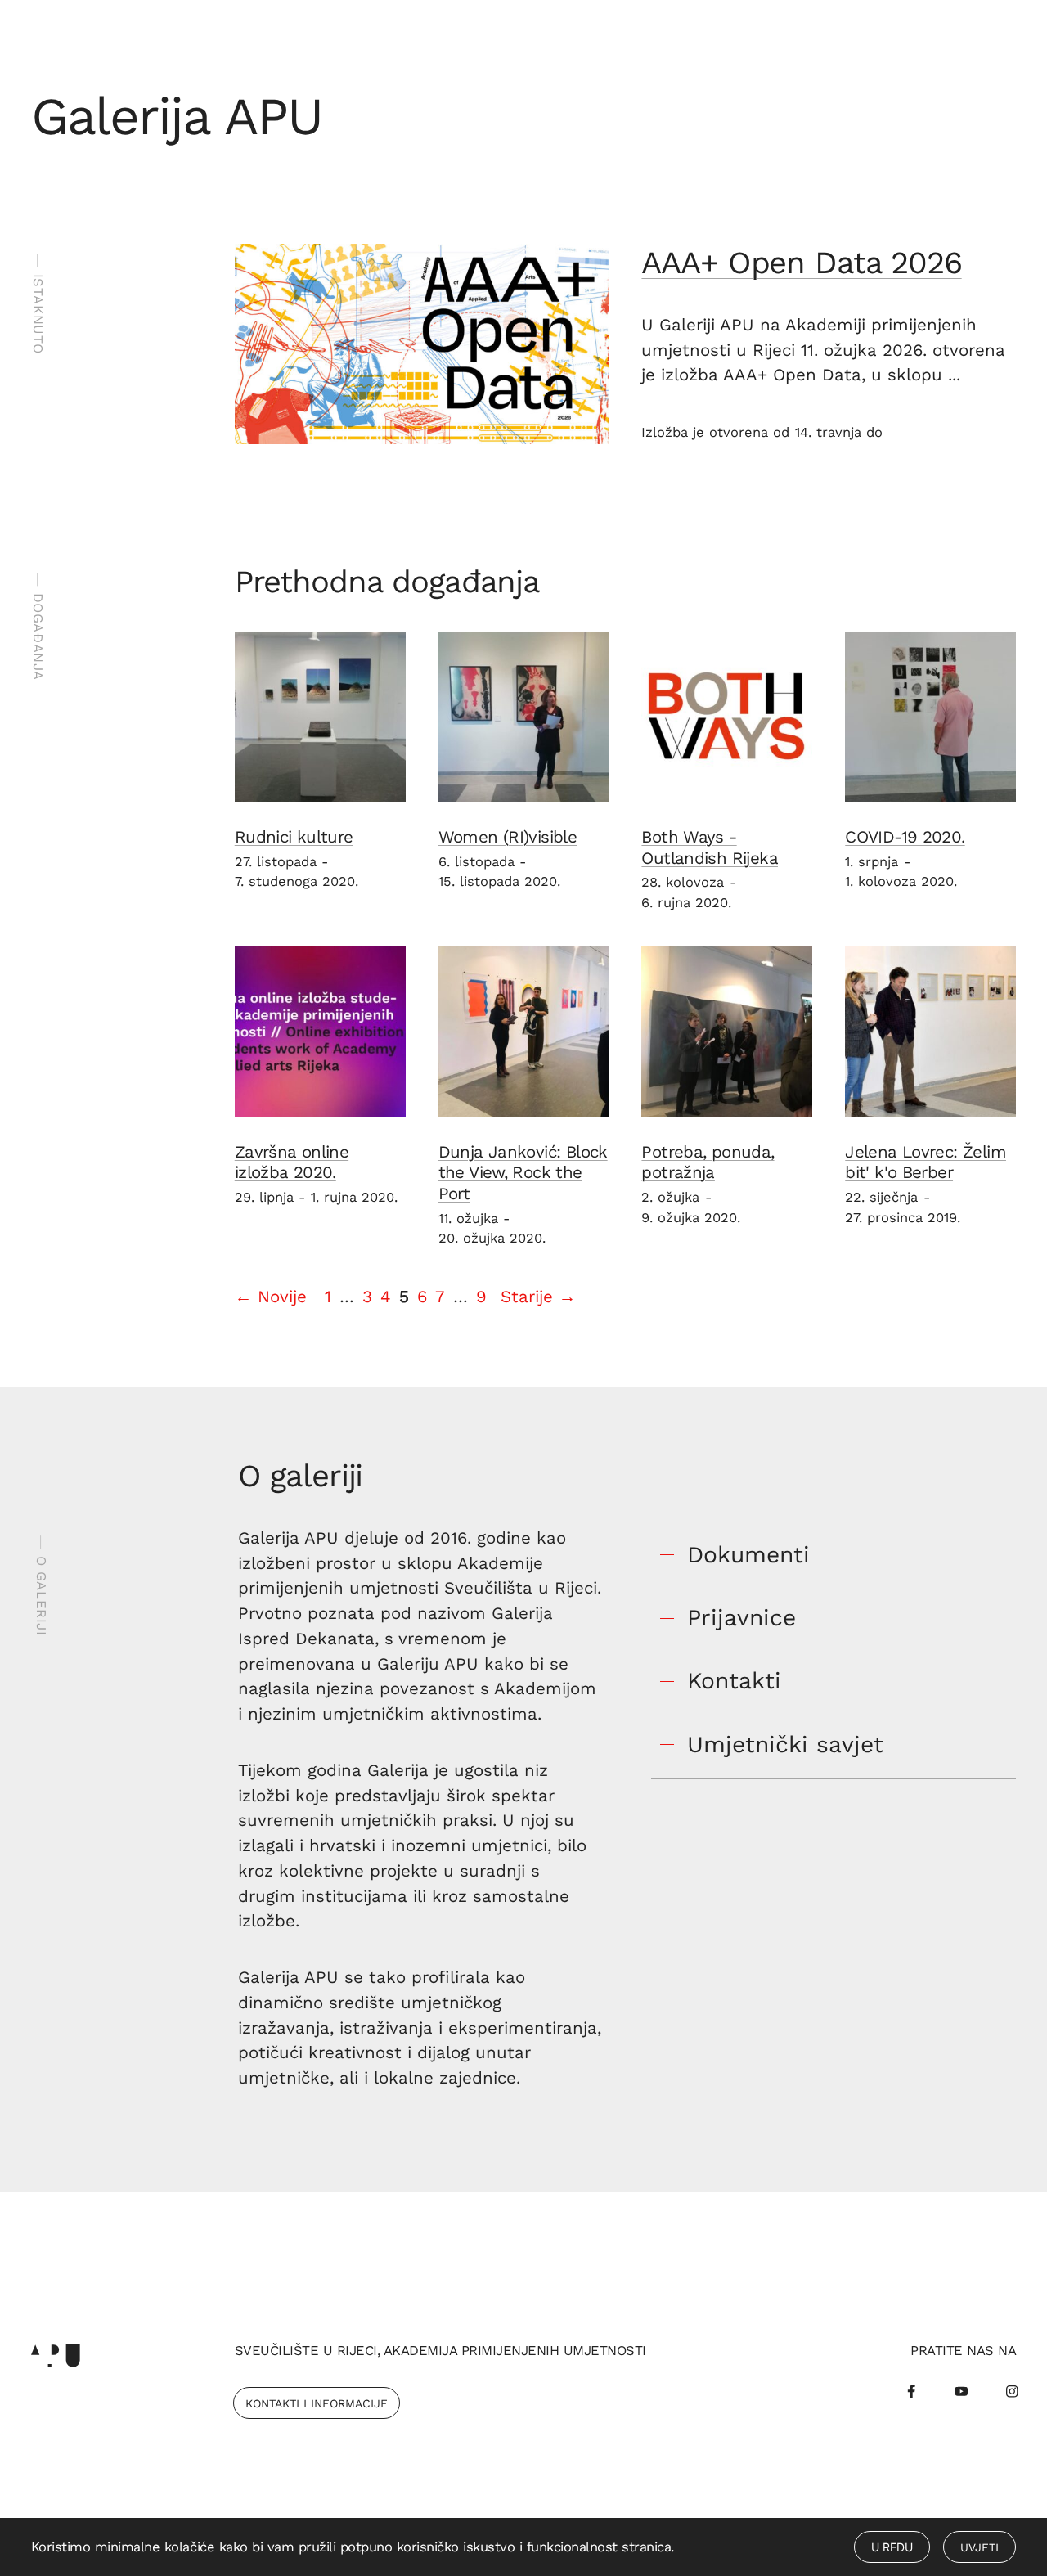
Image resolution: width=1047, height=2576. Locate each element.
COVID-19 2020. (905, 837)
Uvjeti (980, 2547)
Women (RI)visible (508, 837)
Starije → (538, 1297)
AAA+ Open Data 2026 (801, 262)
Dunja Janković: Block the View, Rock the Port (523, 1173)
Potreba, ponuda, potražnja (708, 1162)
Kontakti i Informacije (317, 2403)
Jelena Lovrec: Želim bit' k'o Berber (926, 1162)
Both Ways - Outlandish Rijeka (710, 847)
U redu (892, 2547)
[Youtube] (962, 2391)
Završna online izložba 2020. (292, 1162)
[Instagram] (1012, 2391)
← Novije (271, 1297)
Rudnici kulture (294, 837)
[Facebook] (911, 2391)
